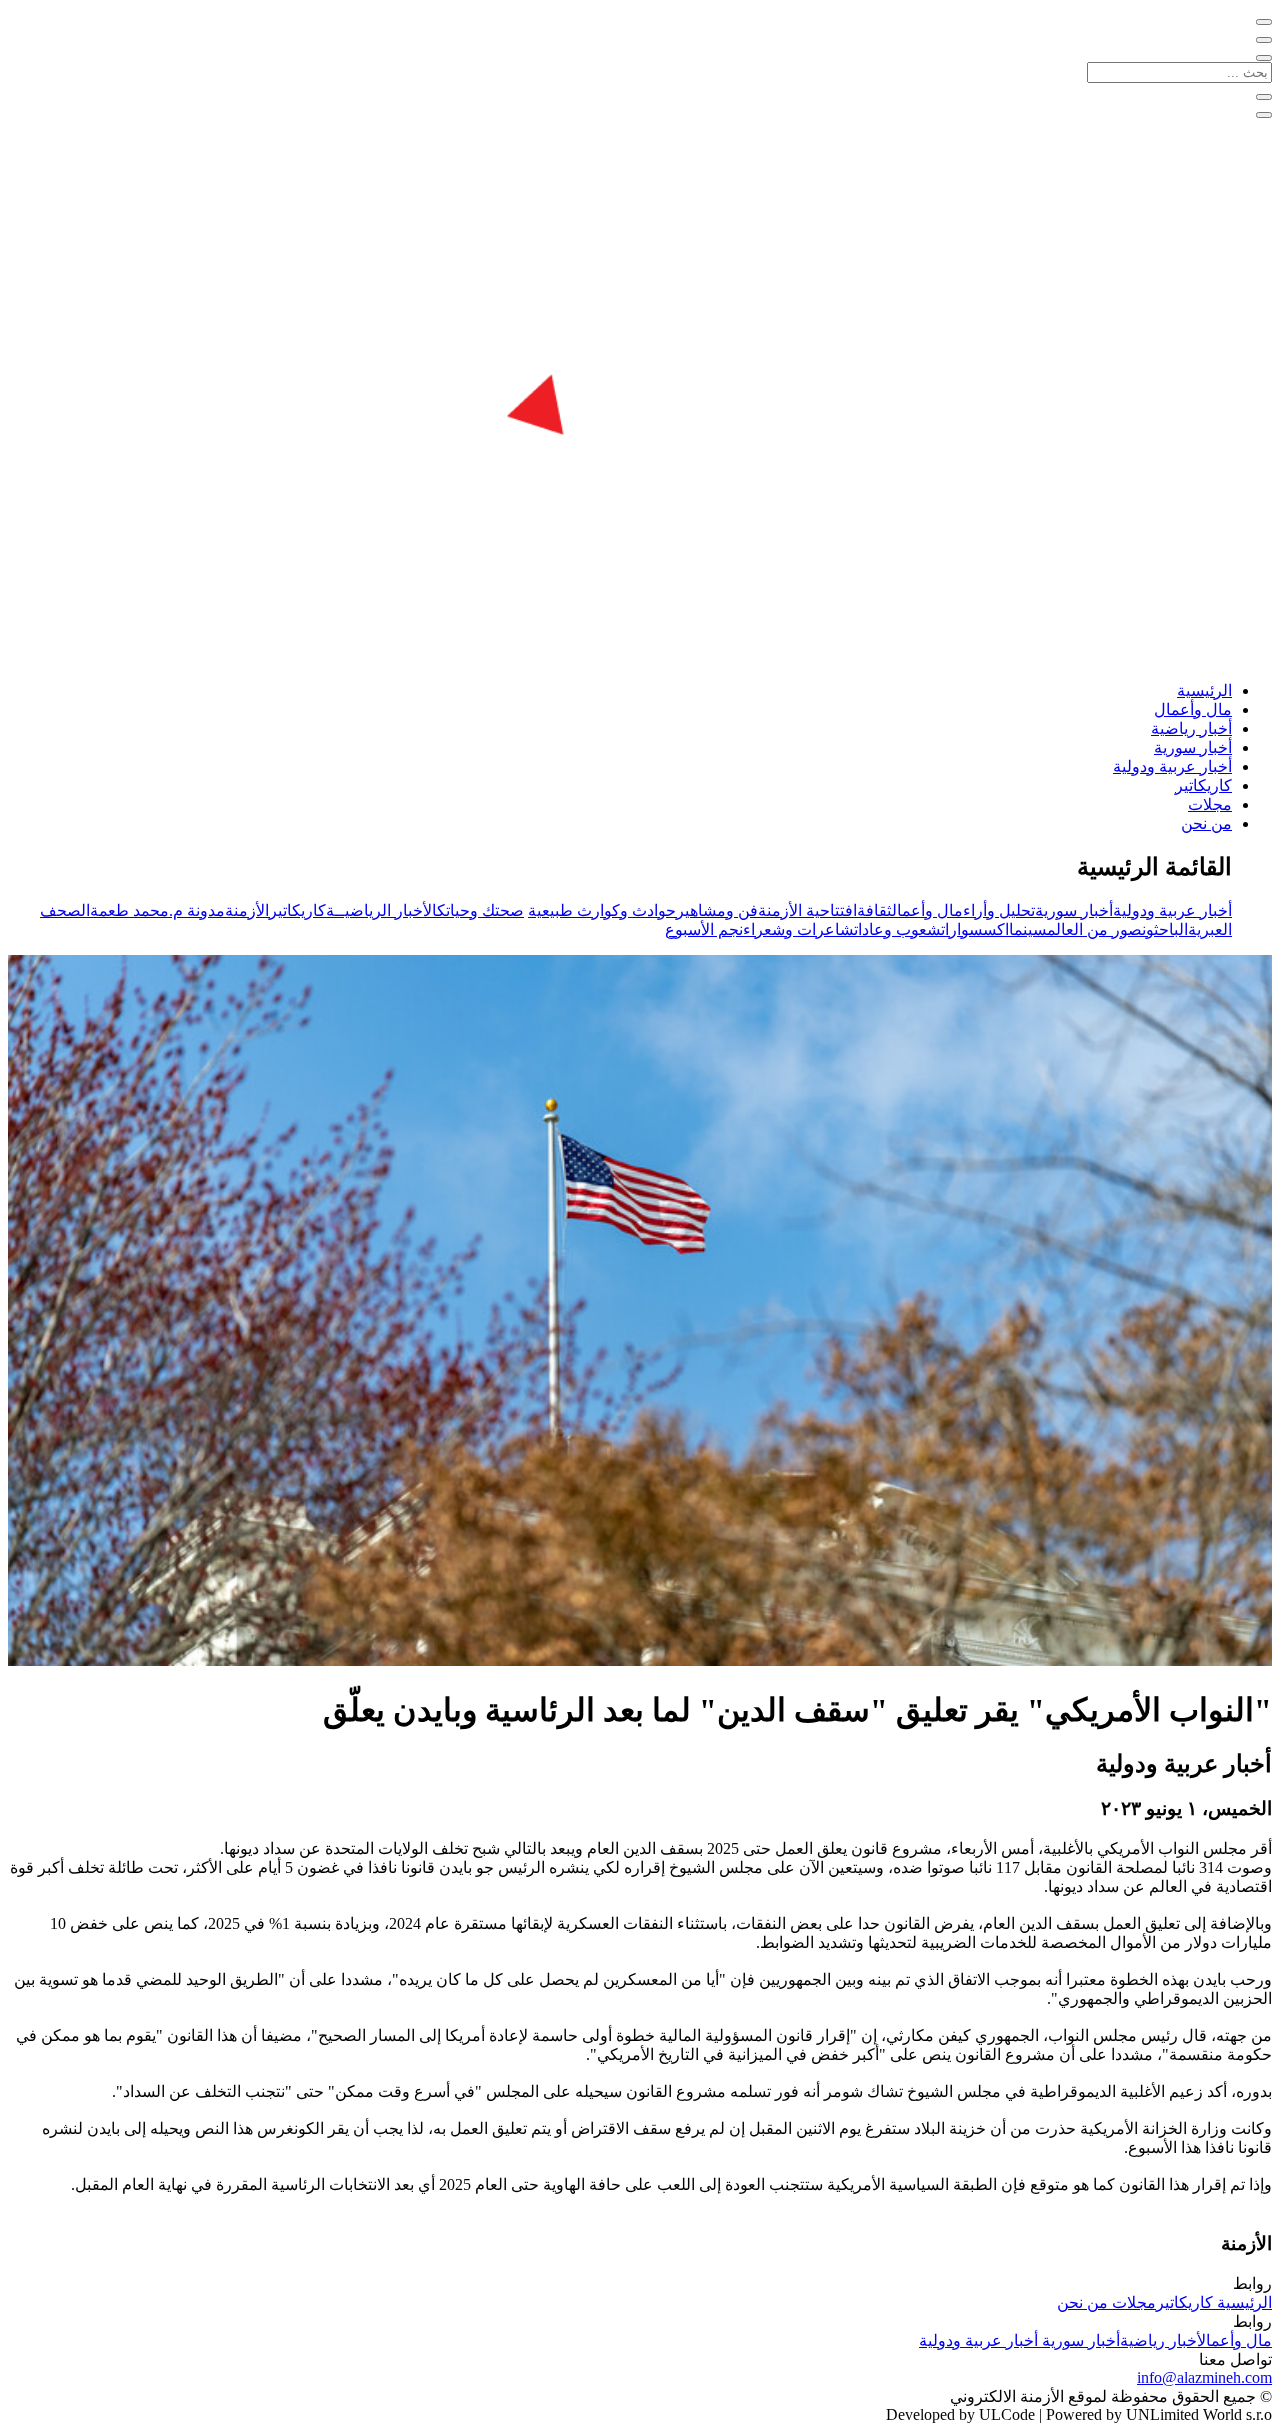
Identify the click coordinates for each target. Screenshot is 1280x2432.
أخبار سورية (1193, 747)
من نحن (1206, 823)
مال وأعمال (1193, 709)
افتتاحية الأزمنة (807, 910)
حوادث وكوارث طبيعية (602, 910)
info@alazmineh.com (1204, 2377)
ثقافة (874, 910)
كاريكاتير (1203, 785)
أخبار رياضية (1191, 728)
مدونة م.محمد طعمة (157, 910)
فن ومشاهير (717, 910)
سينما (1028, 929)
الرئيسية (1204, 690)
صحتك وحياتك (480, 910)
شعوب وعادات (897, 929)
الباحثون (1165, 929)
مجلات (1210, 804)
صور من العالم (1094, 929)
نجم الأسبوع (704, 929)
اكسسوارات (975, 929)
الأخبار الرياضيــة (381, 910)
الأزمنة (247, 910)
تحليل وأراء (999, 910)
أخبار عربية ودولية (1172, 766)
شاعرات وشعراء (798, 929)
